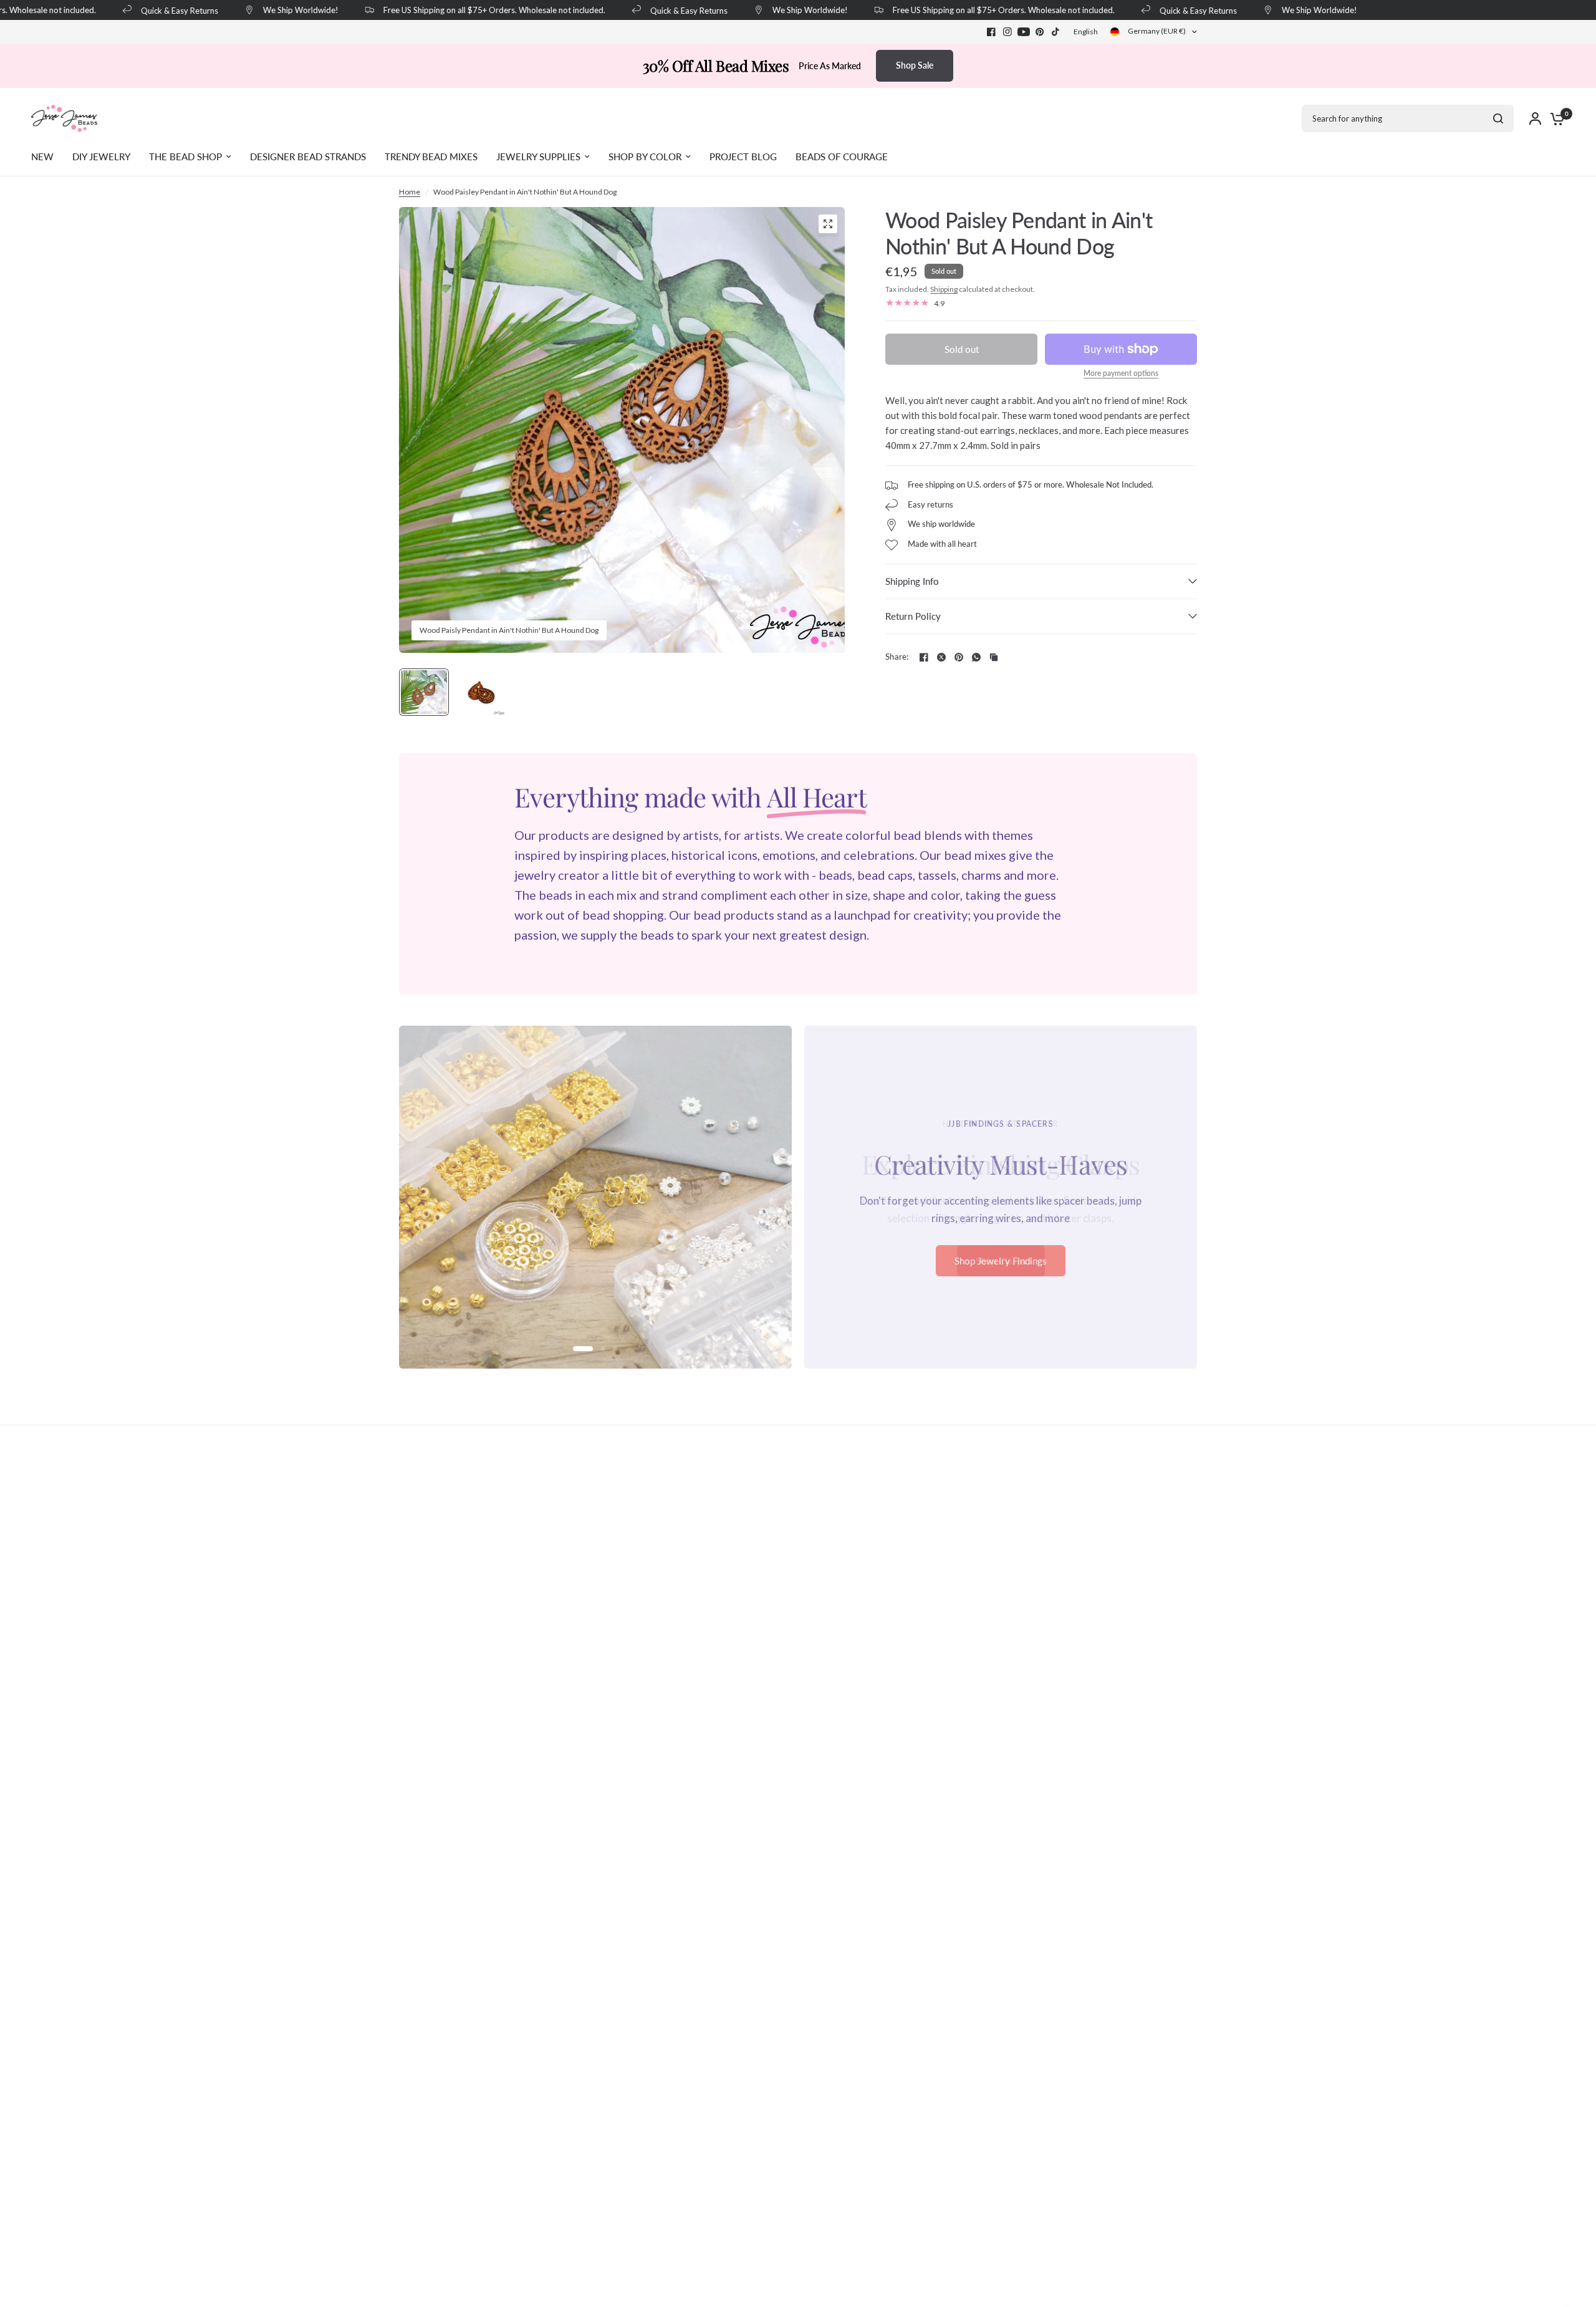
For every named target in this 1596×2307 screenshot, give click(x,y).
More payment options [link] (1121, 373)
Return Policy (913, 616)
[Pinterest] (1040, 32)
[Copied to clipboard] (994, 657)
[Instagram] (1007, 32)
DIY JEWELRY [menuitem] (101, 157)
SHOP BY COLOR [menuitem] (645, 157)
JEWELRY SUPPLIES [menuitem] (538, 157)
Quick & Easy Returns (160, 10)
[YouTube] (1024, 32)
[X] (941, 657)
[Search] (1498, 118)
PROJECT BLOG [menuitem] (743, 157)
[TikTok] (1056, 32)
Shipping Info (912, 581)
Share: (897, 657)
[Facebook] (991, 32)
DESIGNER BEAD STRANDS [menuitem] (308, 157)
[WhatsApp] (976, 657)
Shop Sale (915, 65)
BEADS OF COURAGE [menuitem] (842, 157)
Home (410, 192)
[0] (1554, 118)
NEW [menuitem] (42, 157)
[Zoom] (828, 224)
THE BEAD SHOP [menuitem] (185, 157)
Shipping (944, 289)
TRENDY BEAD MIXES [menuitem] (431, 157)
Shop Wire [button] (1001, 1269)
